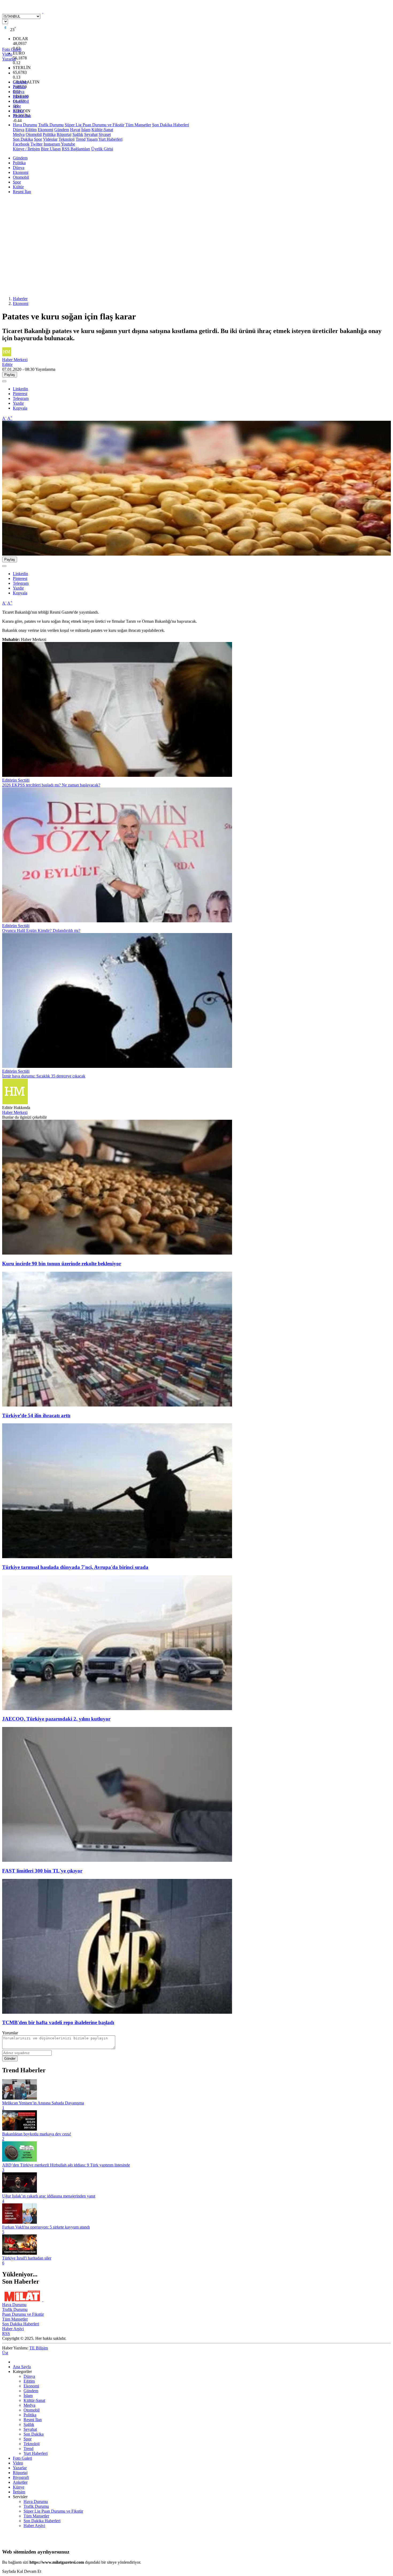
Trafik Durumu (51, 125)
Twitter (36, 144)
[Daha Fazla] (4, 381)
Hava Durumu (25, 125)
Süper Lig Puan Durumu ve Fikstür (95, 125)
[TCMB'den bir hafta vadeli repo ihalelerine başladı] (117, 2012)
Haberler (20, 299)
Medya (19, 134)
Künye (19, 2487)
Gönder (10, 2059)
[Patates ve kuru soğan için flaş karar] (196, 554)
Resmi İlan (22, 116)
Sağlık (78, 134)
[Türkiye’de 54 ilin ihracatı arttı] (117, 1405)
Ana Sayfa (22, 2367)
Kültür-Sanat (102, 130)
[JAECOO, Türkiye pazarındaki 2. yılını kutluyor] (117, 1709)
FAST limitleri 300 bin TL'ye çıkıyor (42, 1871)
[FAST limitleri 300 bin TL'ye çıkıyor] (117, 1860)
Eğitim (31, 130)
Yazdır (18, 403)
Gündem (20, 82)
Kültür (18, 111)
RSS (6, 2334)
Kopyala (20, 408)
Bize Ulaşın (51, 149)
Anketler (20, 2482)
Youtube (68, 144)
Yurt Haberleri (110, 139)
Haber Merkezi (15, 1112)
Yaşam (92, 139)
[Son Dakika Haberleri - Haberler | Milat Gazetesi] (43, 11)
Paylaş (10, 375)
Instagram (52, 144)
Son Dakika (23, 139)
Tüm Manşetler (138, 125)
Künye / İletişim (26, 149)
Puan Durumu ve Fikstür (23, 2314)
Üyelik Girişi (102, 149)
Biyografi (21, 2477)
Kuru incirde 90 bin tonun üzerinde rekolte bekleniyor (62, 1264)
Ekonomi (21, 96)
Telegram (21, 398)
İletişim (19, 2492)
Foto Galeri (22, 2458)
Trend (81, 139)
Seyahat (91, 134)
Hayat (75, 130)
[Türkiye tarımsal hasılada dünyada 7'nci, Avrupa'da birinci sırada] (117, 1557)
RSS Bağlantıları (76, 149)
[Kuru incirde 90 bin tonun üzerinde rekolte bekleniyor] (117, 1253)
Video (18, 2463)
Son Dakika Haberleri (171, 125)
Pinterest (20, 394)
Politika (19, 87)
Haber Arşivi (13, 2329)
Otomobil (21, 101)
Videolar (50, 139)
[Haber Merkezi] (15, 1103)
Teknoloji (67, 139)
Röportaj (64, 134)
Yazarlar (20, 2468)
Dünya (19, 92)
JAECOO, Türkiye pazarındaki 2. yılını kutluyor (56, 1719)
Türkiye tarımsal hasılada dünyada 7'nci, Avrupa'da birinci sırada (75, 1567)
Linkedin (20, 389)
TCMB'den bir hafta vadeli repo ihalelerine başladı (58, 2022)
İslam (86, 130)
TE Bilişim (39, 2348)
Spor (17, 106)
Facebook (21, 144)
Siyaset (105, 134)
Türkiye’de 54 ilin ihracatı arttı (36, 1415)
